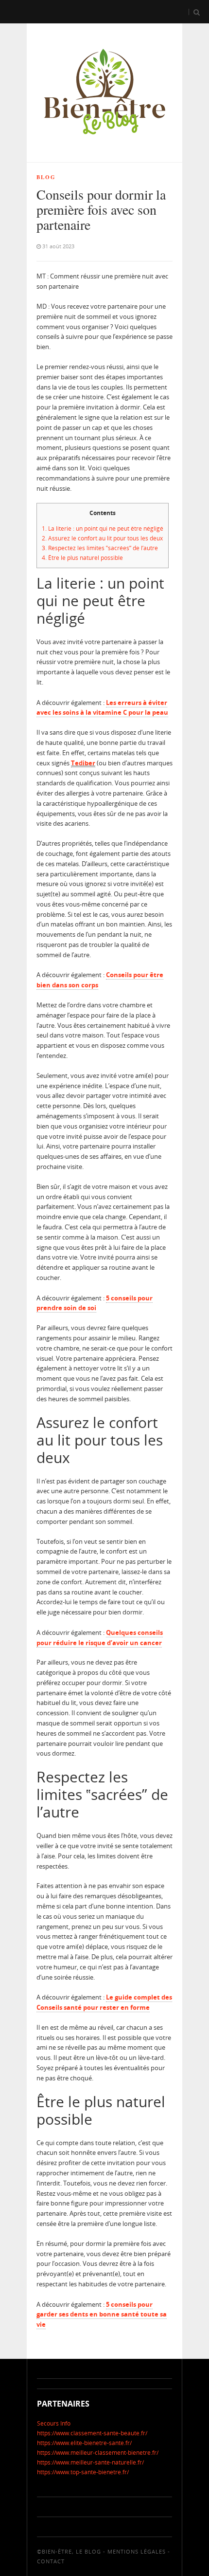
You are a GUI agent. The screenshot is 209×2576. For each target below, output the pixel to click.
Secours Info (54, 2423)
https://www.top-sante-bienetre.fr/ (83, 2472)
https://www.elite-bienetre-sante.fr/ (84, 2443)
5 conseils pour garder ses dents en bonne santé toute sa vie (102, 2315)
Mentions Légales (137, 2551)
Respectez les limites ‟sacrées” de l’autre (100, 548)
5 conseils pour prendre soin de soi (95, 1303)
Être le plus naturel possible (82, 558)
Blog (46, 177)
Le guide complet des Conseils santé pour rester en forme (104, 2002)
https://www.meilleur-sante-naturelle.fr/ (90, 2462)
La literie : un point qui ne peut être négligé (103, 528)
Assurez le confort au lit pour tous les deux (102, 538)
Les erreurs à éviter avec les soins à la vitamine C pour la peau (102, 708)
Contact (51, 2561)
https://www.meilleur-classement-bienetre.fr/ (98, 2453)
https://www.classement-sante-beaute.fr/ (92, 2433)
